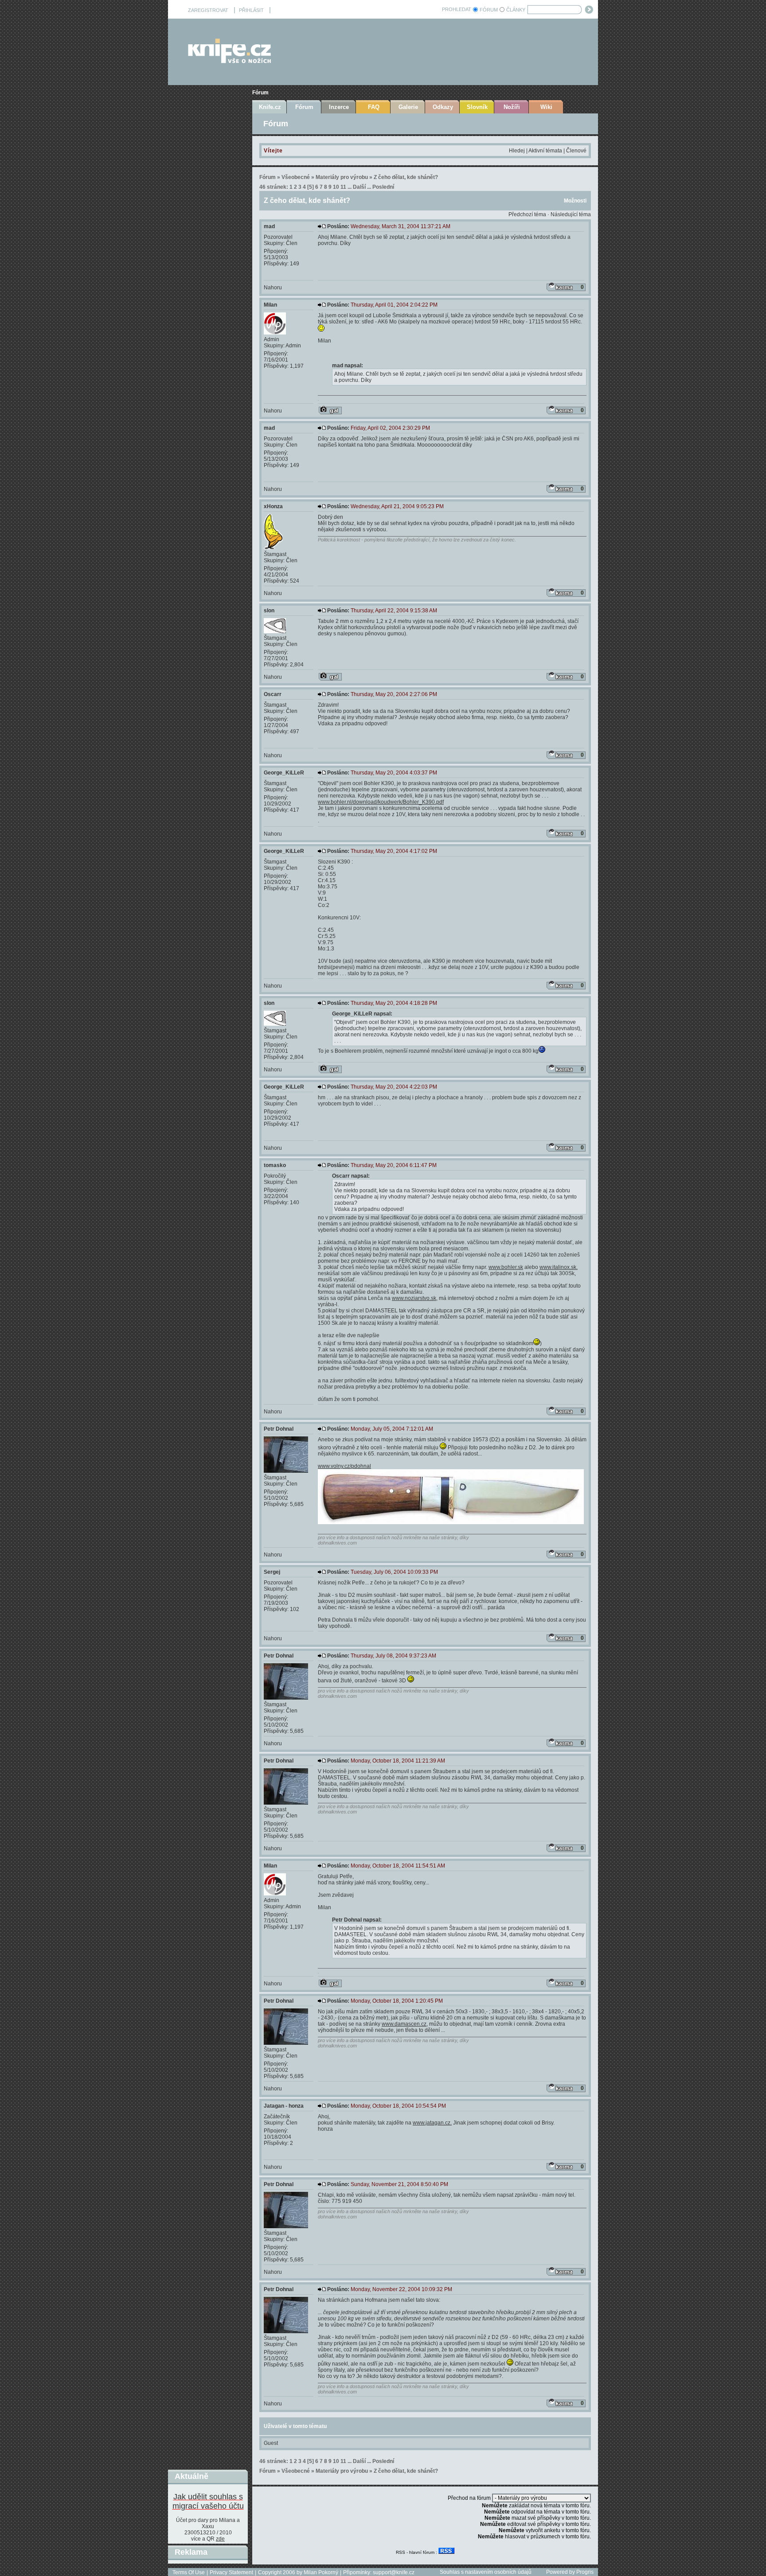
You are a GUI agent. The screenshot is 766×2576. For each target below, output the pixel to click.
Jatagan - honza (284, 2106)
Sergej (272, 1572)
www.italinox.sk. (559, 1267)
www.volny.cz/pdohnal (344, 1466)
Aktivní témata (545, 151)
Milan (270, 305)
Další (359, 187)
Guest (271, 2443)
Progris (585, 2572)
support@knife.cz (394, 2572)
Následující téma (571, 214)
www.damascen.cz (404, 2024)
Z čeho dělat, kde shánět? (406, 177)
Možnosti (575, 201)
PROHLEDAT (457, 9)
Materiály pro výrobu (342, 177)
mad (269, 226)
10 (336, 187)
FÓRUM (489, 10)
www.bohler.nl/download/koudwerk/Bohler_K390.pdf (381, 802)
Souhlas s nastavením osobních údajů (486, 2572)
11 (343, 187)
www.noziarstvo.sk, (415, 1298)
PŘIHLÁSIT (251, 10)
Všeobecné (296, 177)
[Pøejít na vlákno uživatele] (330, 410)
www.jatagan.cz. (432, 2123)
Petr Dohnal (279, 1429)
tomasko (275, 1165)
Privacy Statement (231, 2572)
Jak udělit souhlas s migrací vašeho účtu (208, 2501)
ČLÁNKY (516, 10)
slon (269, 611)
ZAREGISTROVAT (208, 10)
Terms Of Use (189, 2572)
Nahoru (273, 288)
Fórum (260, 93)
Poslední (383, 187)
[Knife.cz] (230, 61)
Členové (576, 151)
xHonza (273, 506)
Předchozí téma (527, 214)
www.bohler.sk (506, 1267)
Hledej (517, 151)
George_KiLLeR (284, 773)
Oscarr (273, 694)
